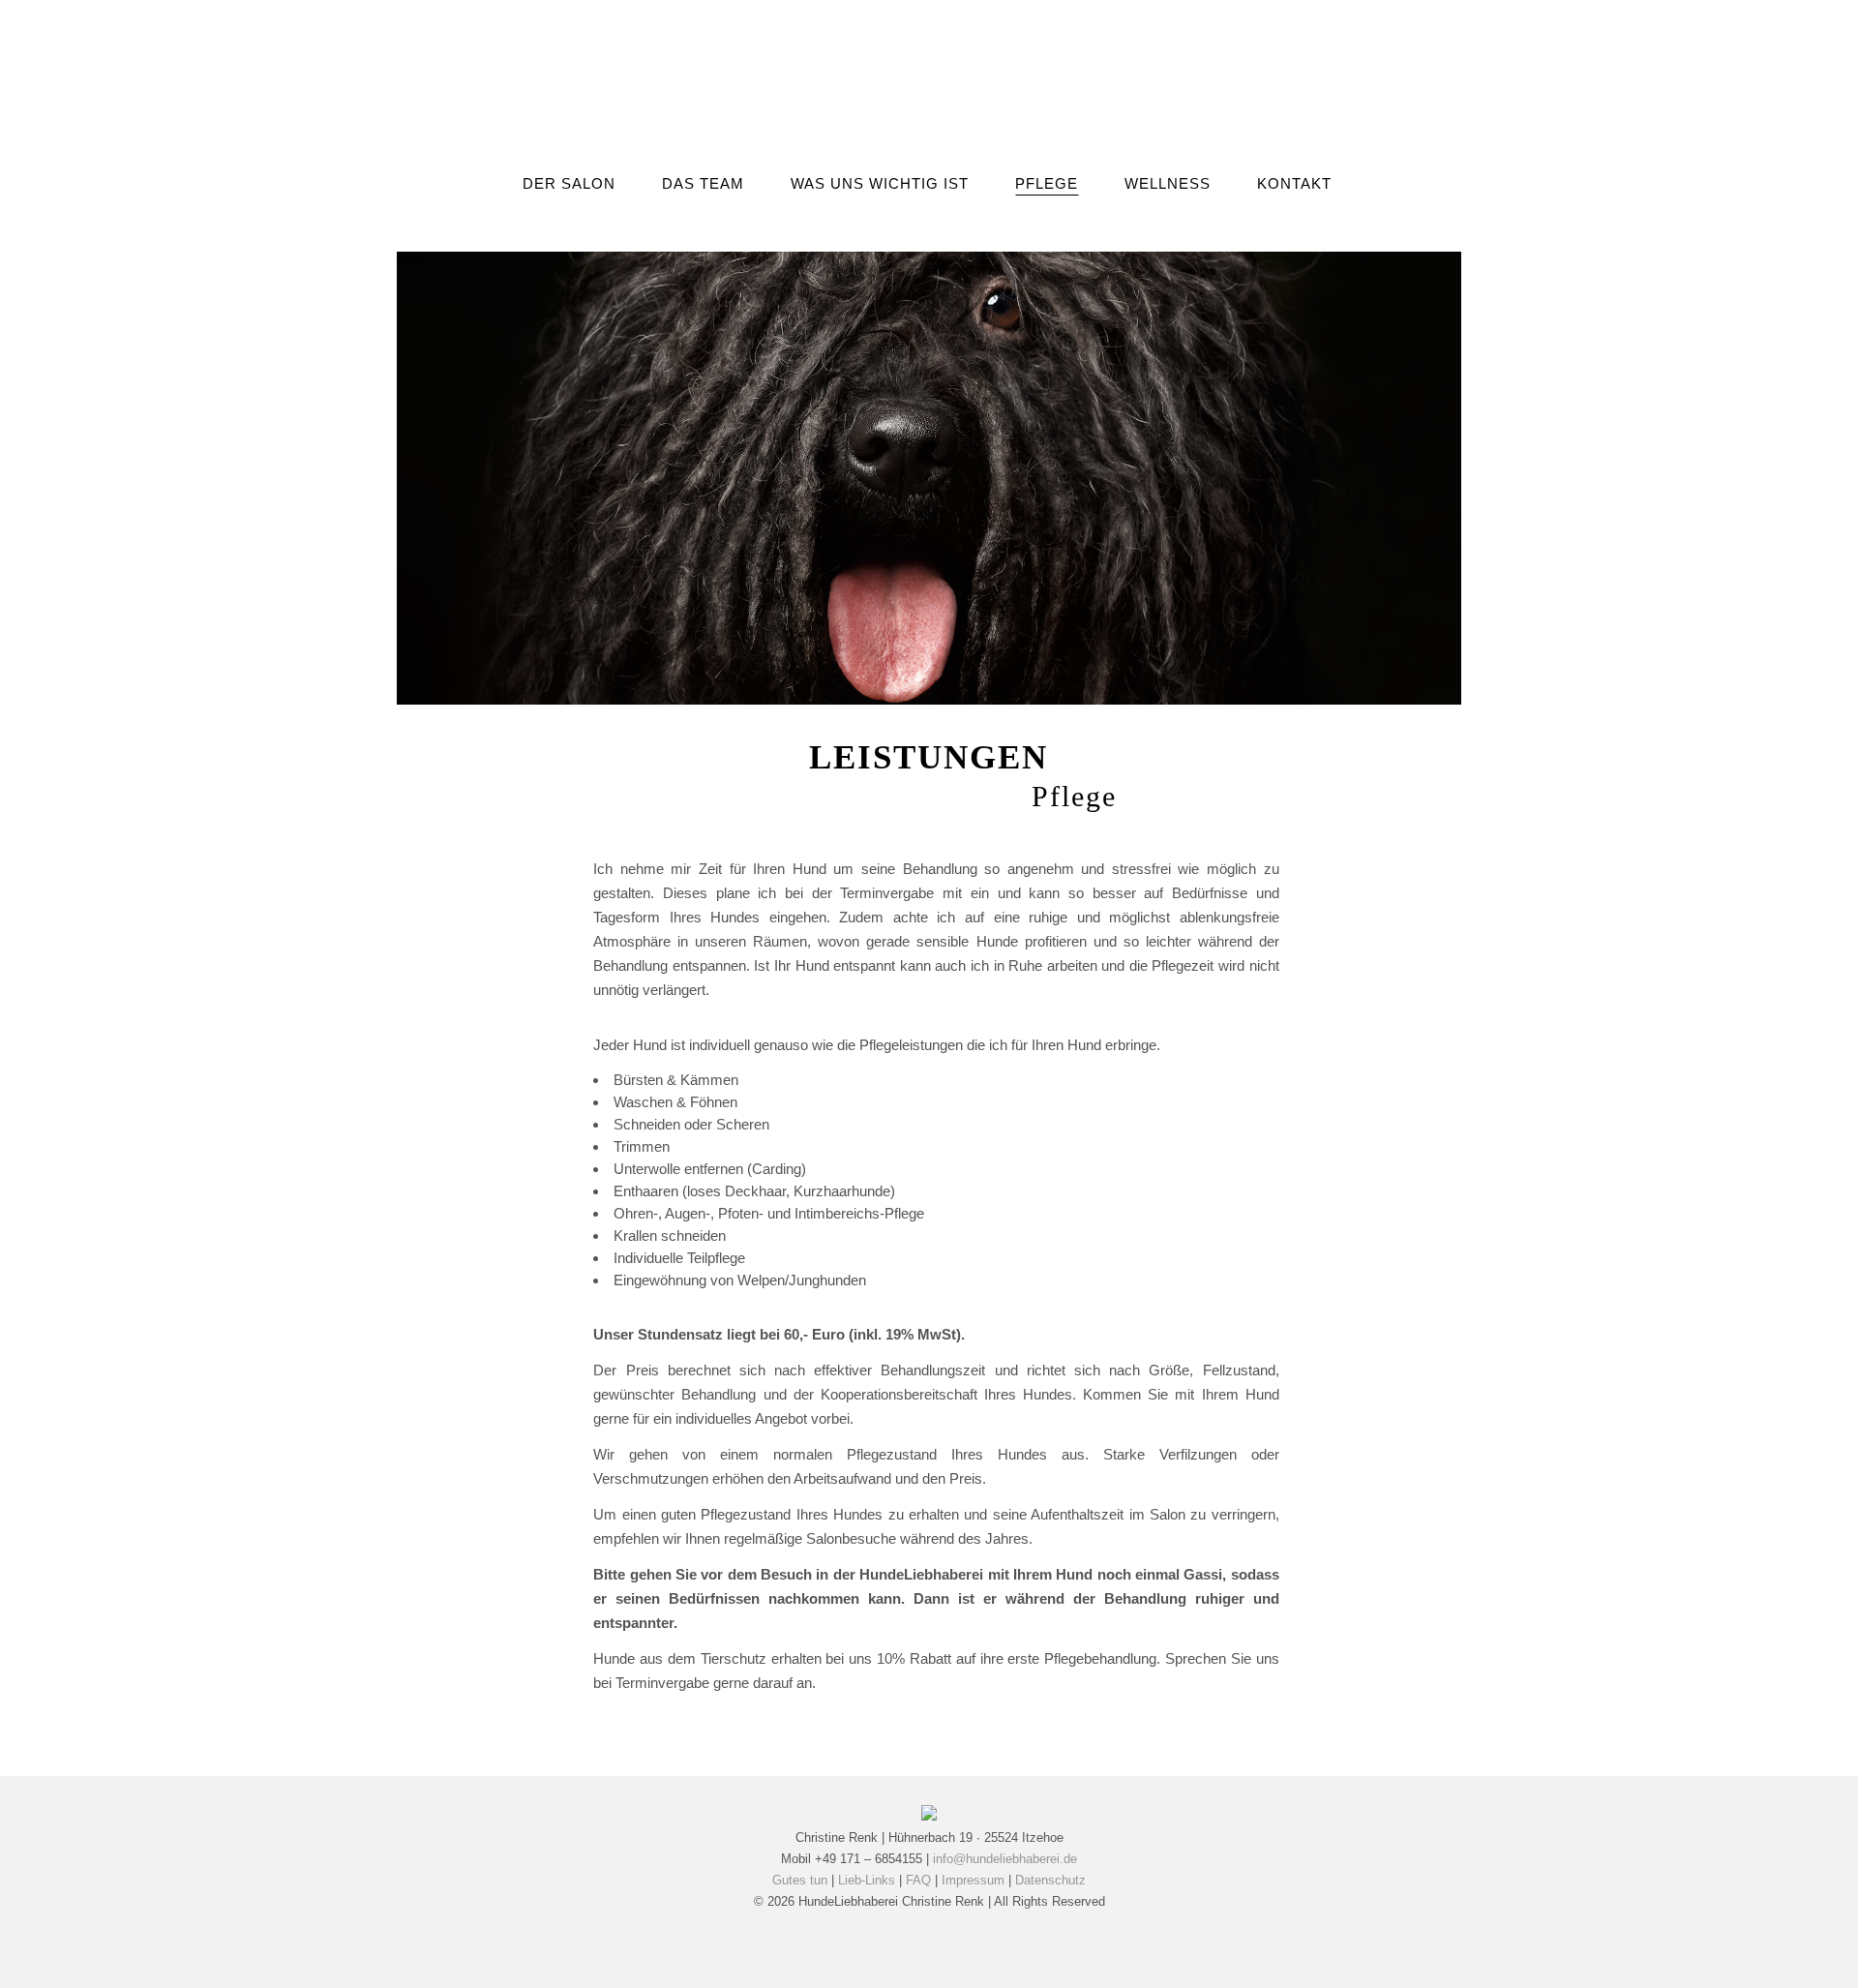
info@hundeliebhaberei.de (1005, 1859)
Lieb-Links (867, 1880)
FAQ (918, 1880)
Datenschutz (1050, 1880)
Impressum (973, 1880)
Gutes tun (800, 1880)
